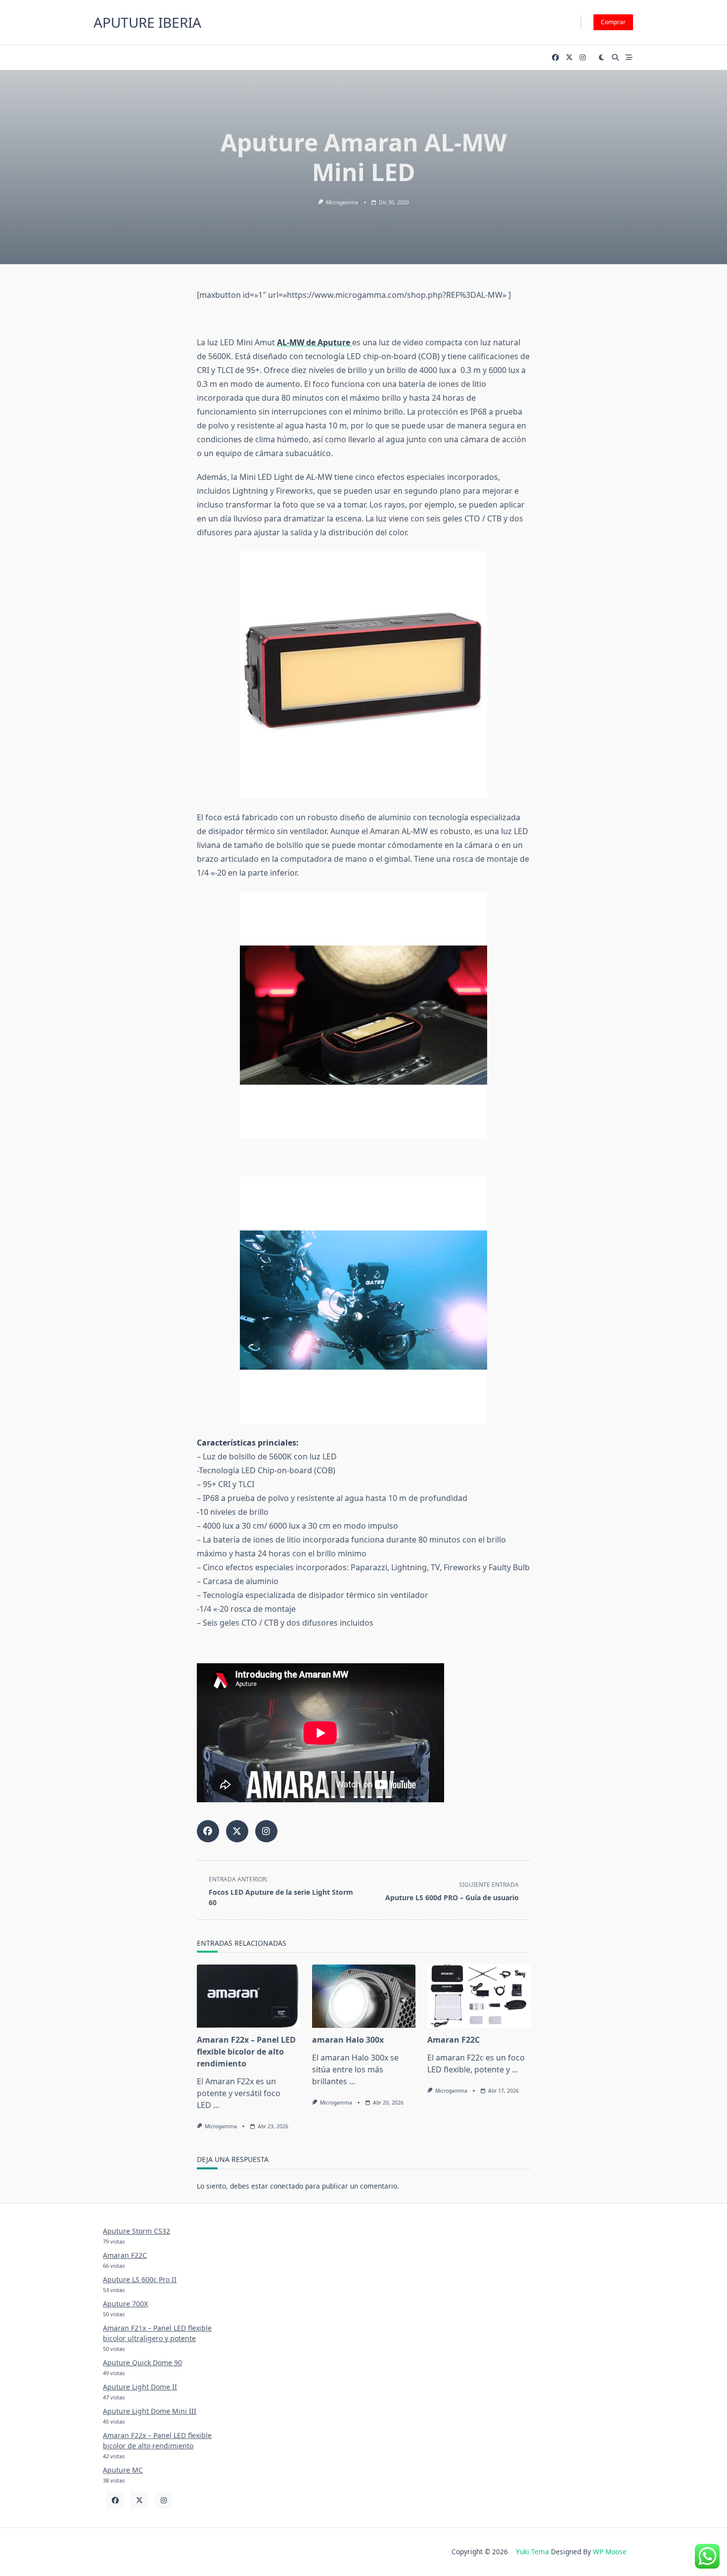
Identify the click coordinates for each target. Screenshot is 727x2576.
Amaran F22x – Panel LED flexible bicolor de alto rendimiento (246, 2052)
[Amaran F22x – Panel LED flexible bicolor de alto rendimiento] (249, 1996)
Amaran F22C (454, 2040)
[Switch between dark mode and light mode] (602, 57)
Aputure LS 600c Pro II (140, 2279)
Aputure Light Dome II (140, 2387)
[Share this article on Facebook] (208, 1831)
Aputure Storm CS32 (136, 2231)
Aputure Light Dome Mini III (150, 2411)
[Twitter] (569, 58)
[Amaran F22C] (479, 1996)
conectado (287, 2186)
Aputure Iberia (147, 22)
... (216, 2105)
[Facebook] (555, 58)
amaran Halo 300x (348, 2040)
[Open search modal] (615, 57)
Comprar (613, 22)
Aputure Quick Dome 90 (142, 2363)
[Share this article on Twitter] (237, 1831)
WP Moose (610, 2552)
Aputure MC (123, 2470)
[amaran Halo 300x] (364, 1996)
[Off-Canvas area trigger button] (629, 57)
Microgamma (342, 202)
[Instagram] (583, 58)
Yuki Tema (532, 2552)
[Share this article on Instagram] (266, 1831)
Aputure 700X (125, 2304)
